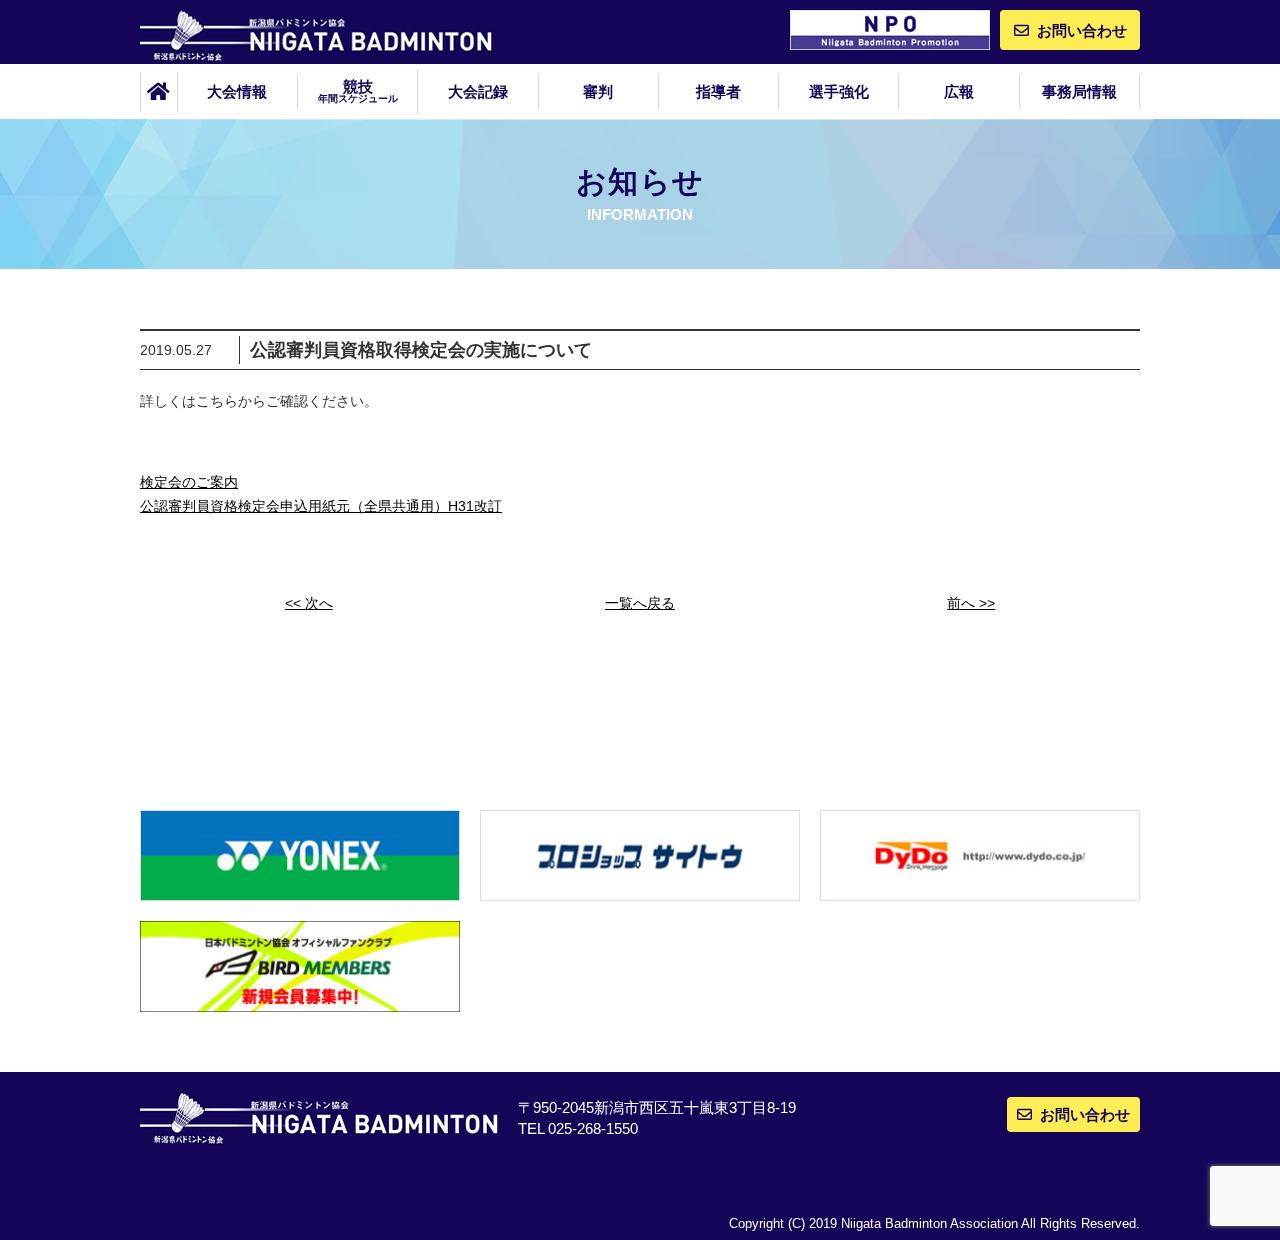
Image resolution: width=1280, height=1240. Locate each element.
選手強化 (839, 91)
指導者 (718, 91)
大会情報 (237, 91)
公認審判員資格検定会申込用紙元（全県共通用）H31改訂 (321, 506)
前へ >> (971, 603)
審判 (598, 91)
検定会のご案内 (189, 482)
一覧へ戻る (640, 603)
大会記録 (478, 91)
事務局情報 (1079, 91)
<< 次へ (309, 603)
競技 (358, 91)
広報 (959, 91)
